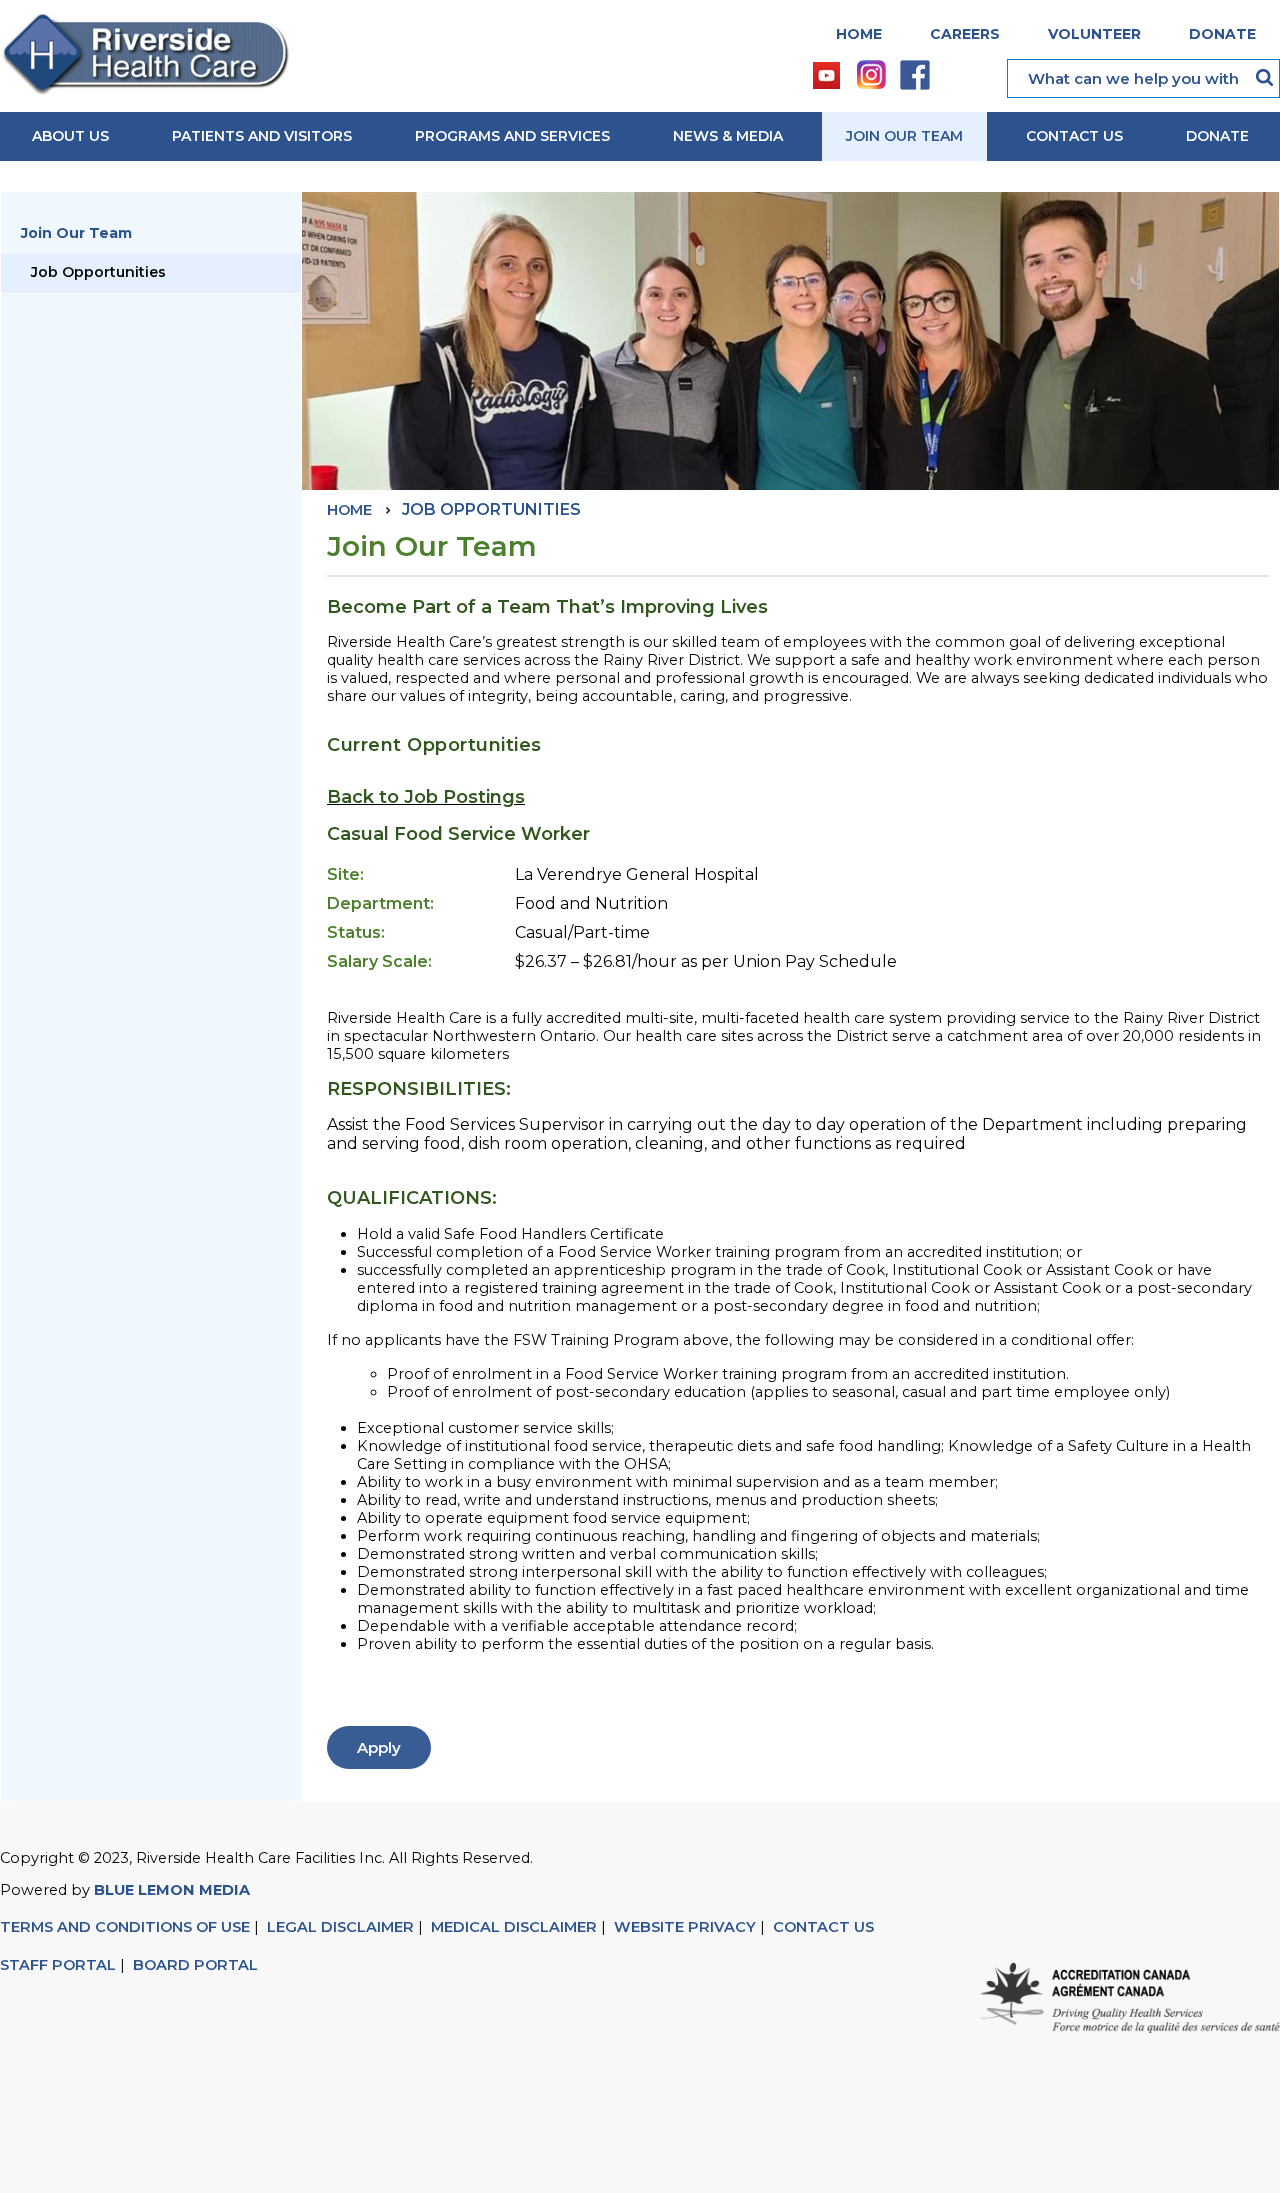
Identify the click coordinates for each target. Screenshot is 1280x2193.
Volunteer (1094, 34)
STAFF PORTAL (58, 1965)
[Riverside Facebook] (916, 76)
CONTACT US (825, 1927)
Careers (965, 34)
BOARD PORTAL (195, 1965)
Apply (379, 1747)
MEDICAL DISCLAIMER (514, 1927)
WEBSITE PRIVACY (685, 1927)
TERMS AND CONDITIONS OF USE (125, 1927)
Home (859, 34)
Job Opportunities (98, 272)
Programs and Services (512, 136)
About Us (70, 136)
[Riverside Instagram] (872, 76)
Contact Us (1074, 136)
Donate (1222, 34)
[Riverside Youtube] (828, 75)
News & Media (728, 136)
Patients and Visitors (262, 136)
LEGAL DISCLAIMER (340, 1927)
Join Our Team (904, 136)
